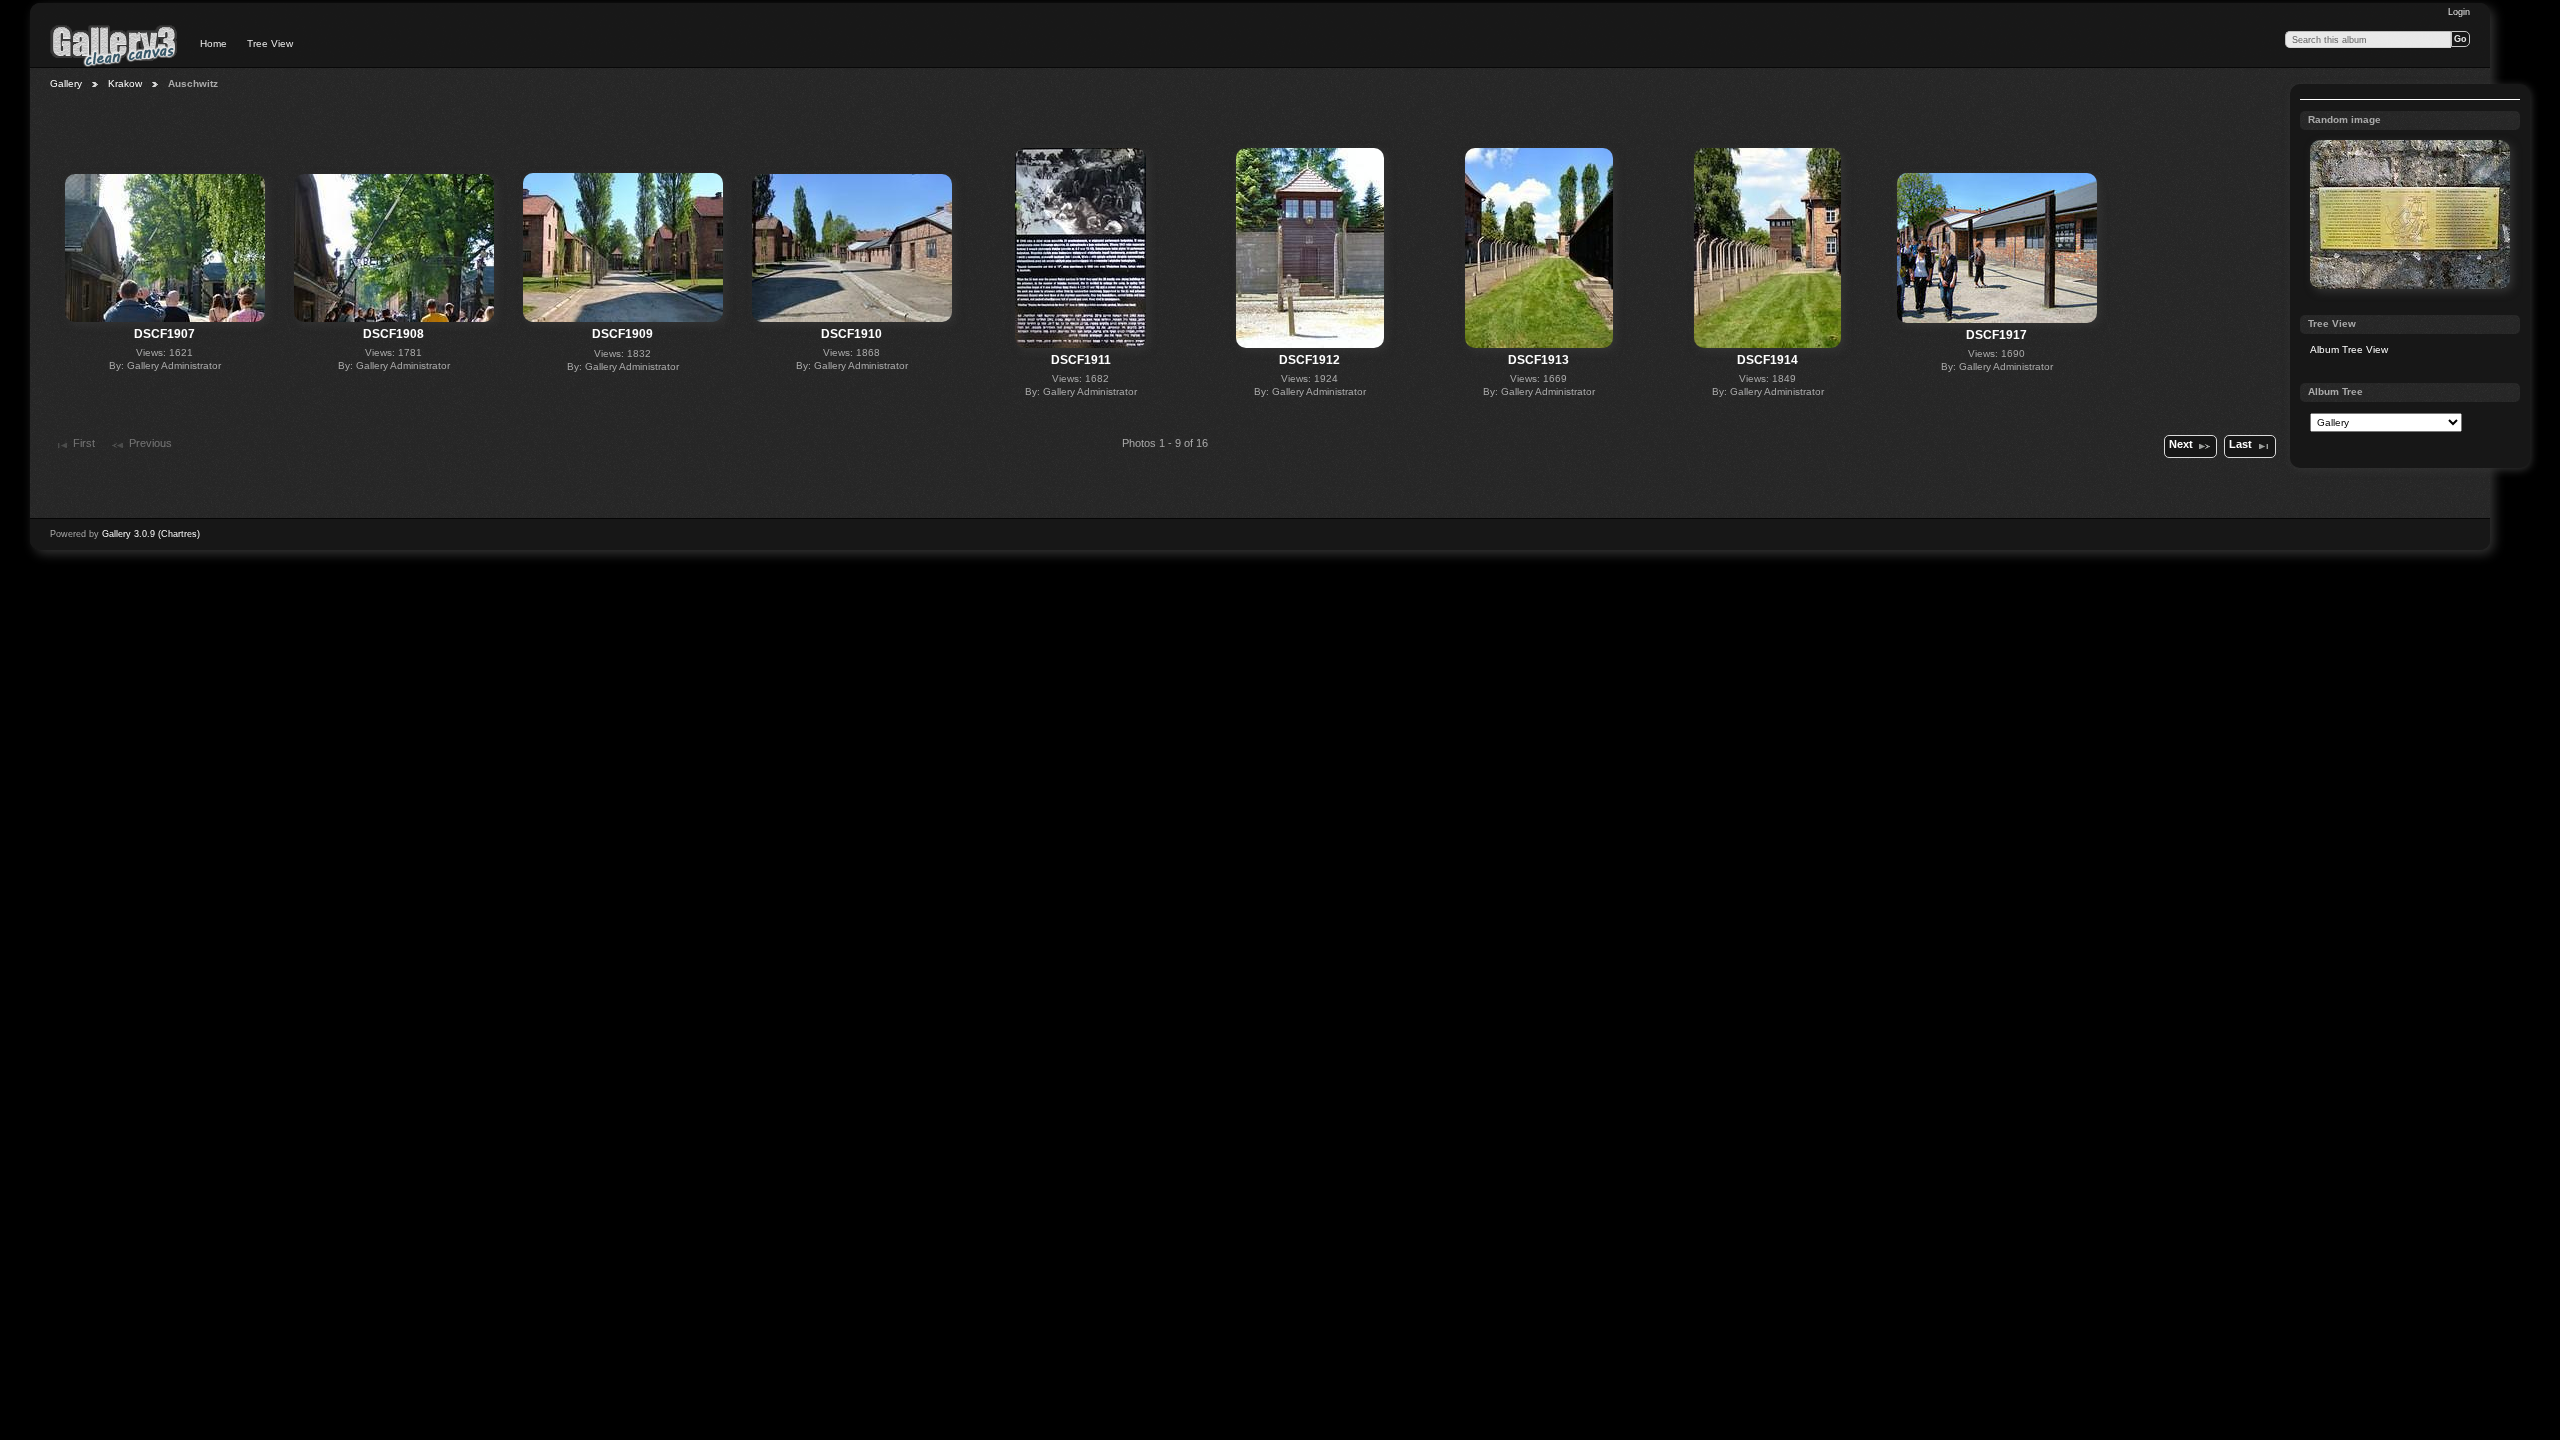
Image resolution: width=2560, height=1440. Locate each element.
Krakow (125, 83)
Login (2459, 12)
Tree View (270, 43)
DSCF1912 (1309, 360)
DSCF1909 (622, 334)
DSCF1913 (1538, 360)
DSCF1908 (393, 334)
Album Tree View (2349, 349)
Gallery (66, 83)
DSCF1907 (164, 334)
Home (213, 43)
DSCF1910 (851, 334)
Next (2181, 444)
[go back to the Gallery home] (114, 45)
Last (2240, 444)
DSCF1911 (1081, 360)
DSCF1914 (1767, 360)
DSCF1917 (1996, 335)
